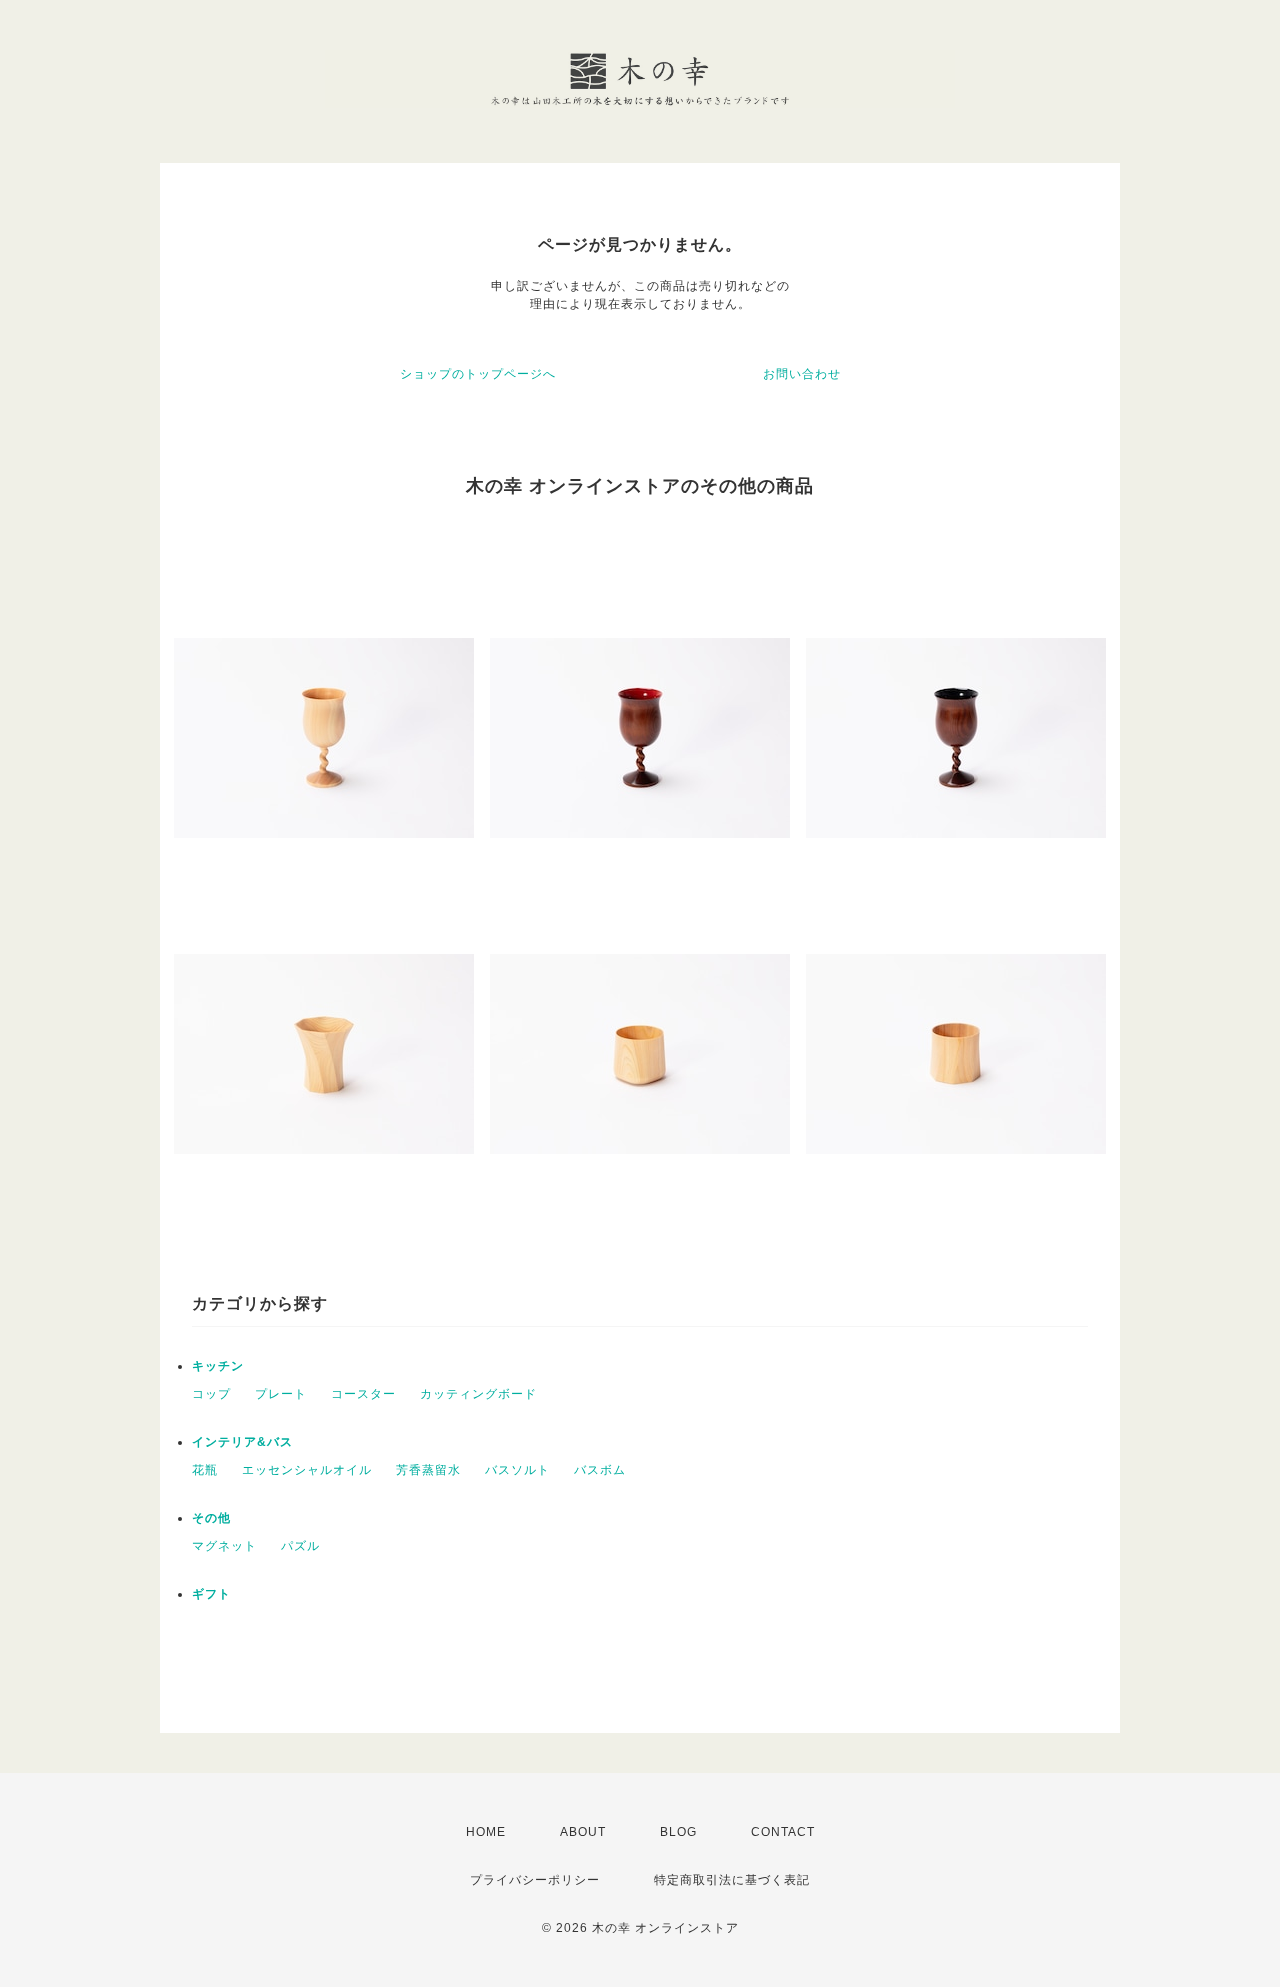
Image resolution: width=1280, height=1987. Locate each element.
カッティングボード (478, 1394)
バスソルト (517, 1470)
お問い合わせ (802, 374)
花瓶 (205, 1470)
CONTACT (783, 1832)
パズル (300, 1546)
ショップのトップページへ (478, 374)
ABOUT (583, 1832)
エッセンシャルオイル (307, 1470)
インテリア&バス (242, 1442)
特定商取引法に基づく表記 (732, 1880)
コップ (211, 1394)
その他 (211, 1518)
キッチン (218, 1366)
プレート (281, 1394)
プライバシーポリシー (535, 1880)
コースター (363, 1394)
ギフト (211, 1594)
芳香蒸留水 (428, 1470)
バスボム (600, 1470)
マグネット (224, 1546)
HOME (486, 1832)
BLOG (678, 1832)
